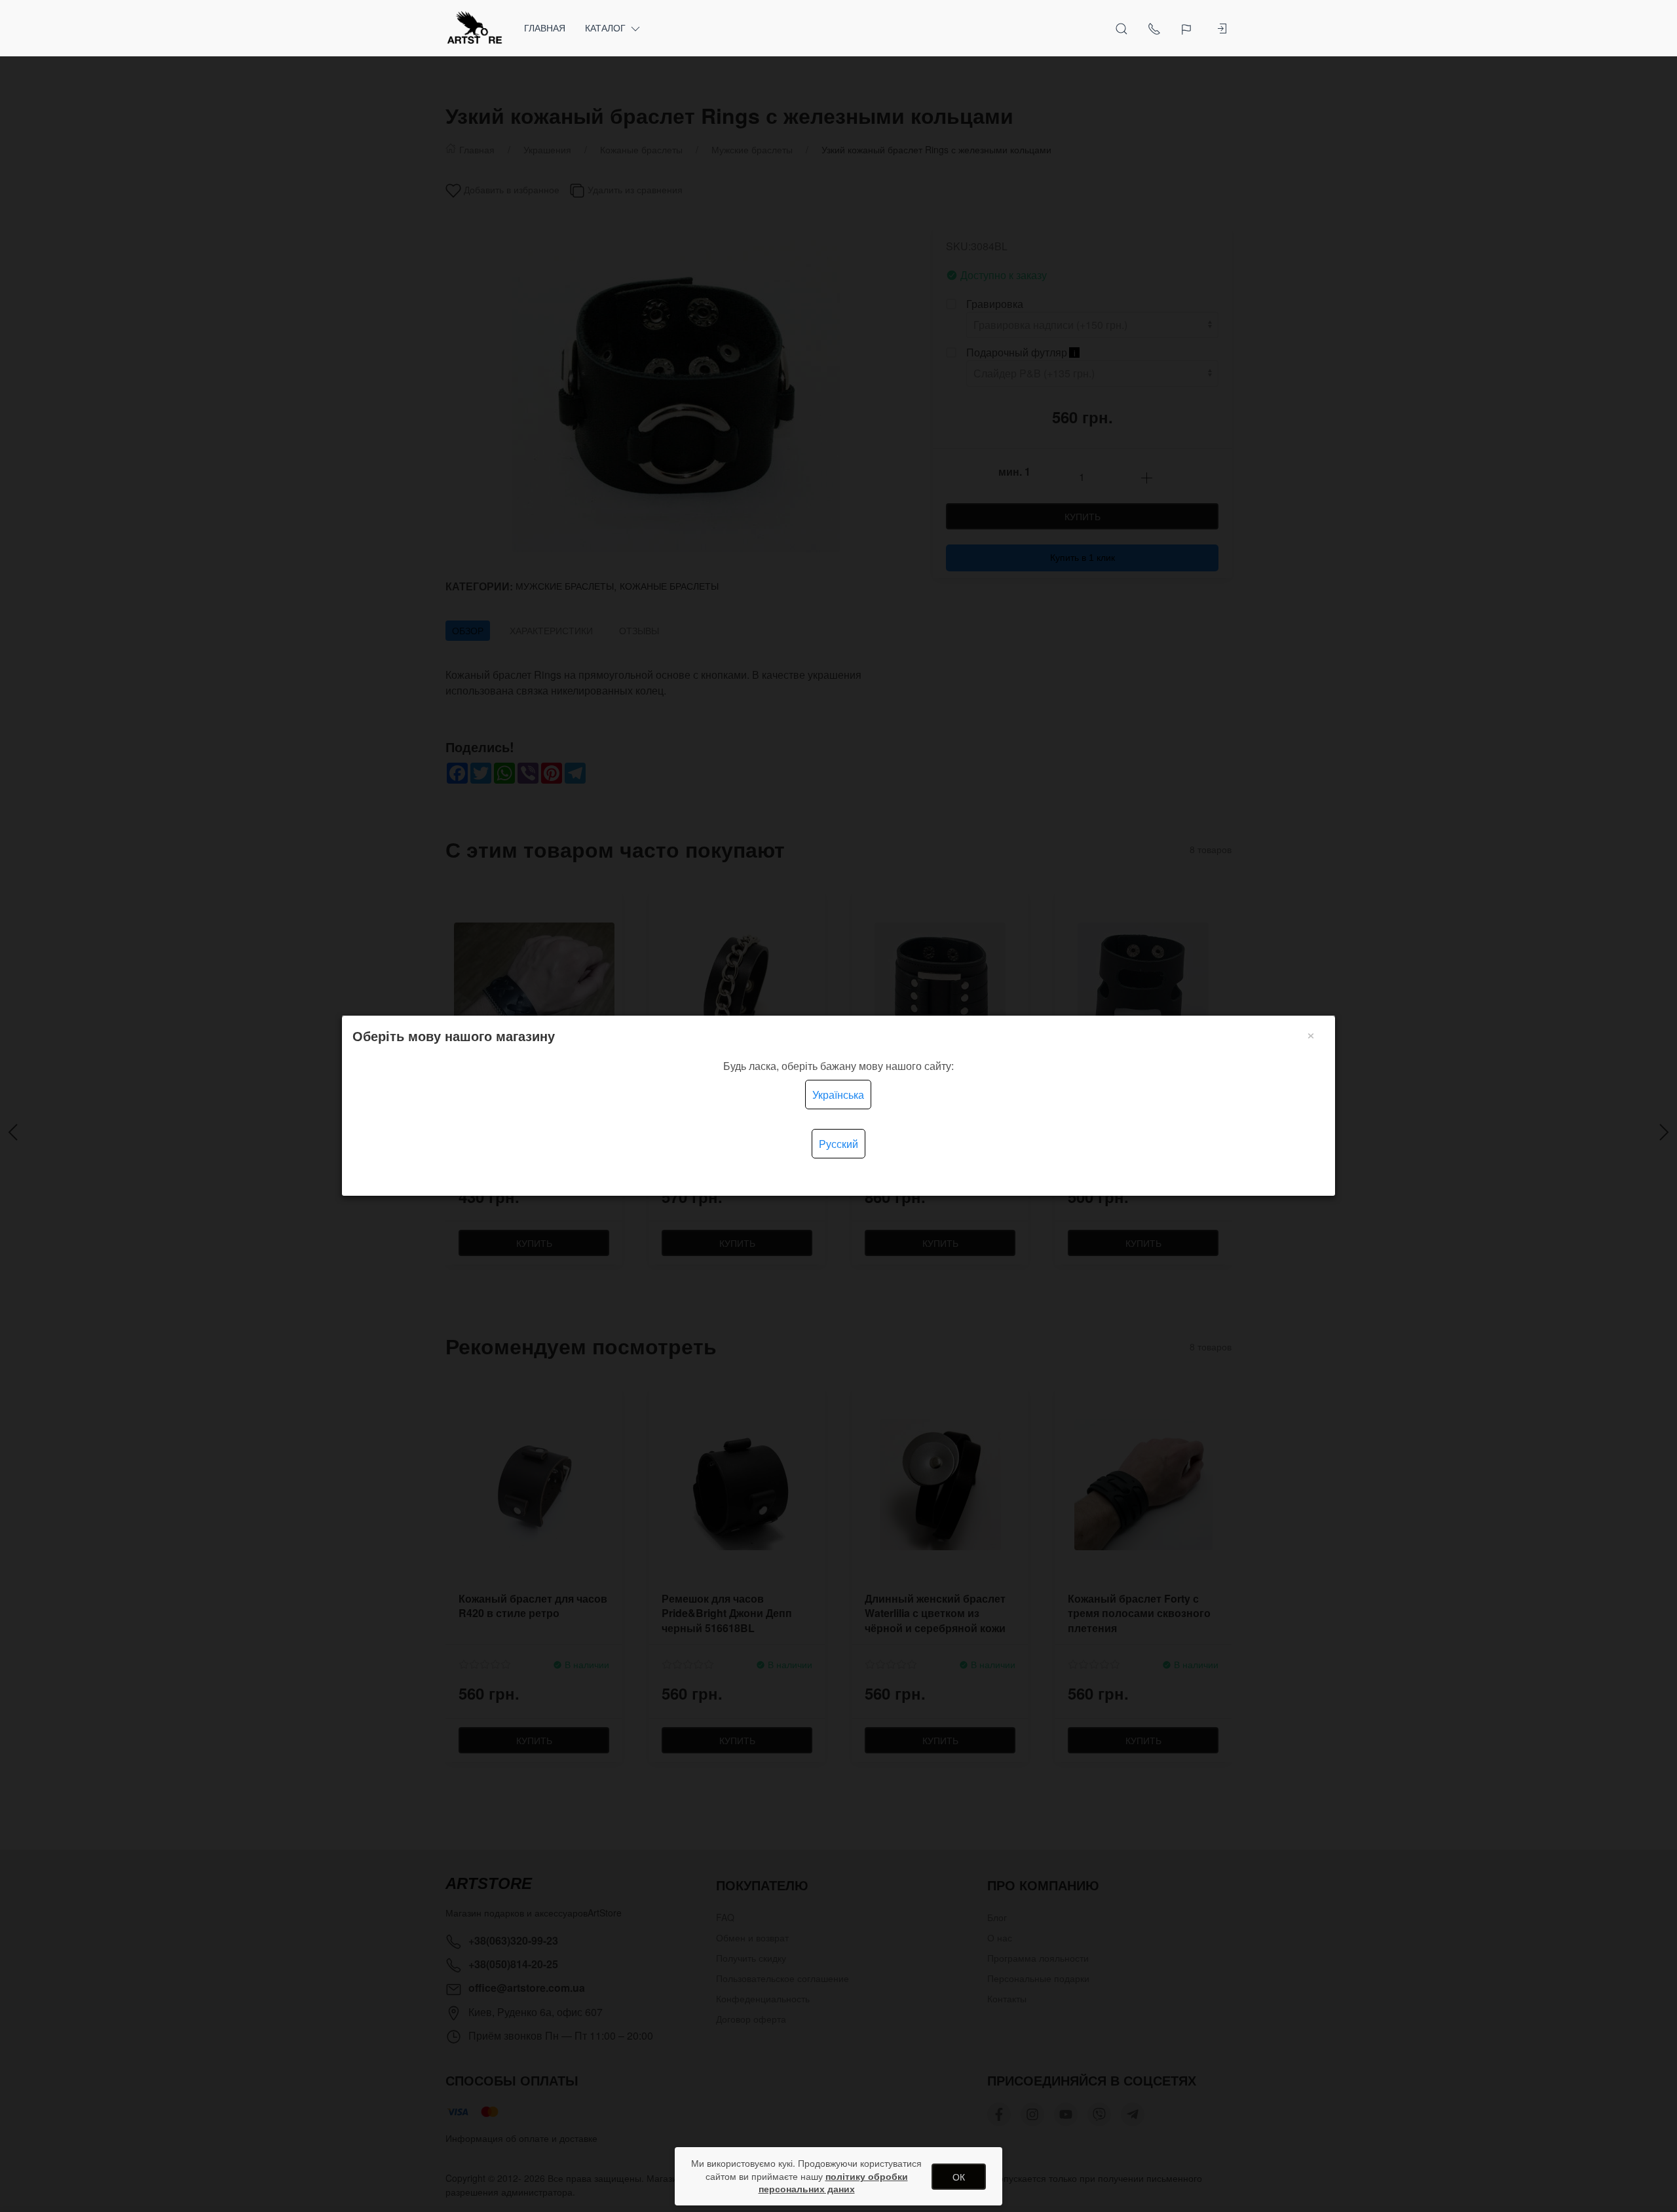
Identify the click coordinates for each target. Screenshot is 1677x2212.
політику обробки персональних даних (833, 2183)
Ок (959, 2177)
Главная (545, 28)
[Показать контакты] (1154, 28)
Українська (838, 1095)
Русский (838, 1144)
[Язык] (1188, 28)
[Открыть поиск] (1121, 28)
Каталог (605, 28)
